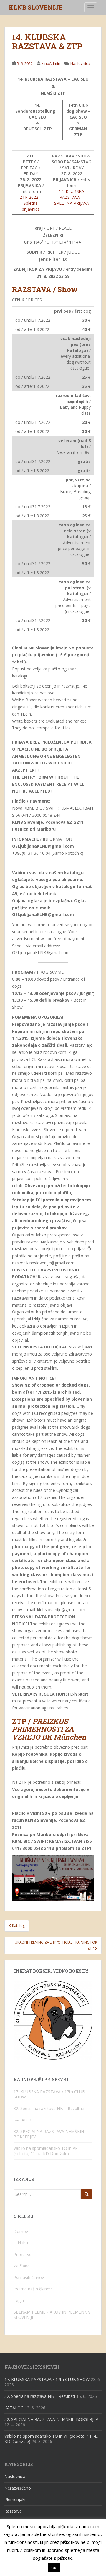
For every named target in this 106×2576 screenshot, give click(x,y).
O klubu (21, 2243)
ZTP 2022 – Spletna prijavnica (31, 203)
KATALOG (23, 2120)
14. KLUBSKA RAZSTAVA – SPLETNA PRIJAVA (72, 197)
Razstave (13, 2511)
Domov (21, 2231)
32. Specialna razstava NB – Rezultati (49, 2108)
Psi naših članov (29, 2277)
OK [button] (54, 2569)
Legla (19, 2300)
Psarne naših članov (33, 2289)
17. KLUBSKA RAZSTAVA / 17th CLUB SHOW (49, 2094)
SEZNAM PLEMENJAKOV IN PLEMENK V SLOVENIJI (52, 2315)
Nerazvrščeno (18, 2488)
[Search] (87, 2194)
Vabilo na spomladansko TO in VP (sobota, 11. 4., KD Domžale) (46, 2151)
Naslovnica (80, 63)
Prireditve (23, 2254)
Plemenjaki (15, 2499)
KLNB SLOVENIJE (36, 7)
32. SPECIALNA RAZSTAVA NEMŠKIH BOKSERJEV (49, 2134)
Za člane (22, 2266)
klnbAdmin (51, 63)
